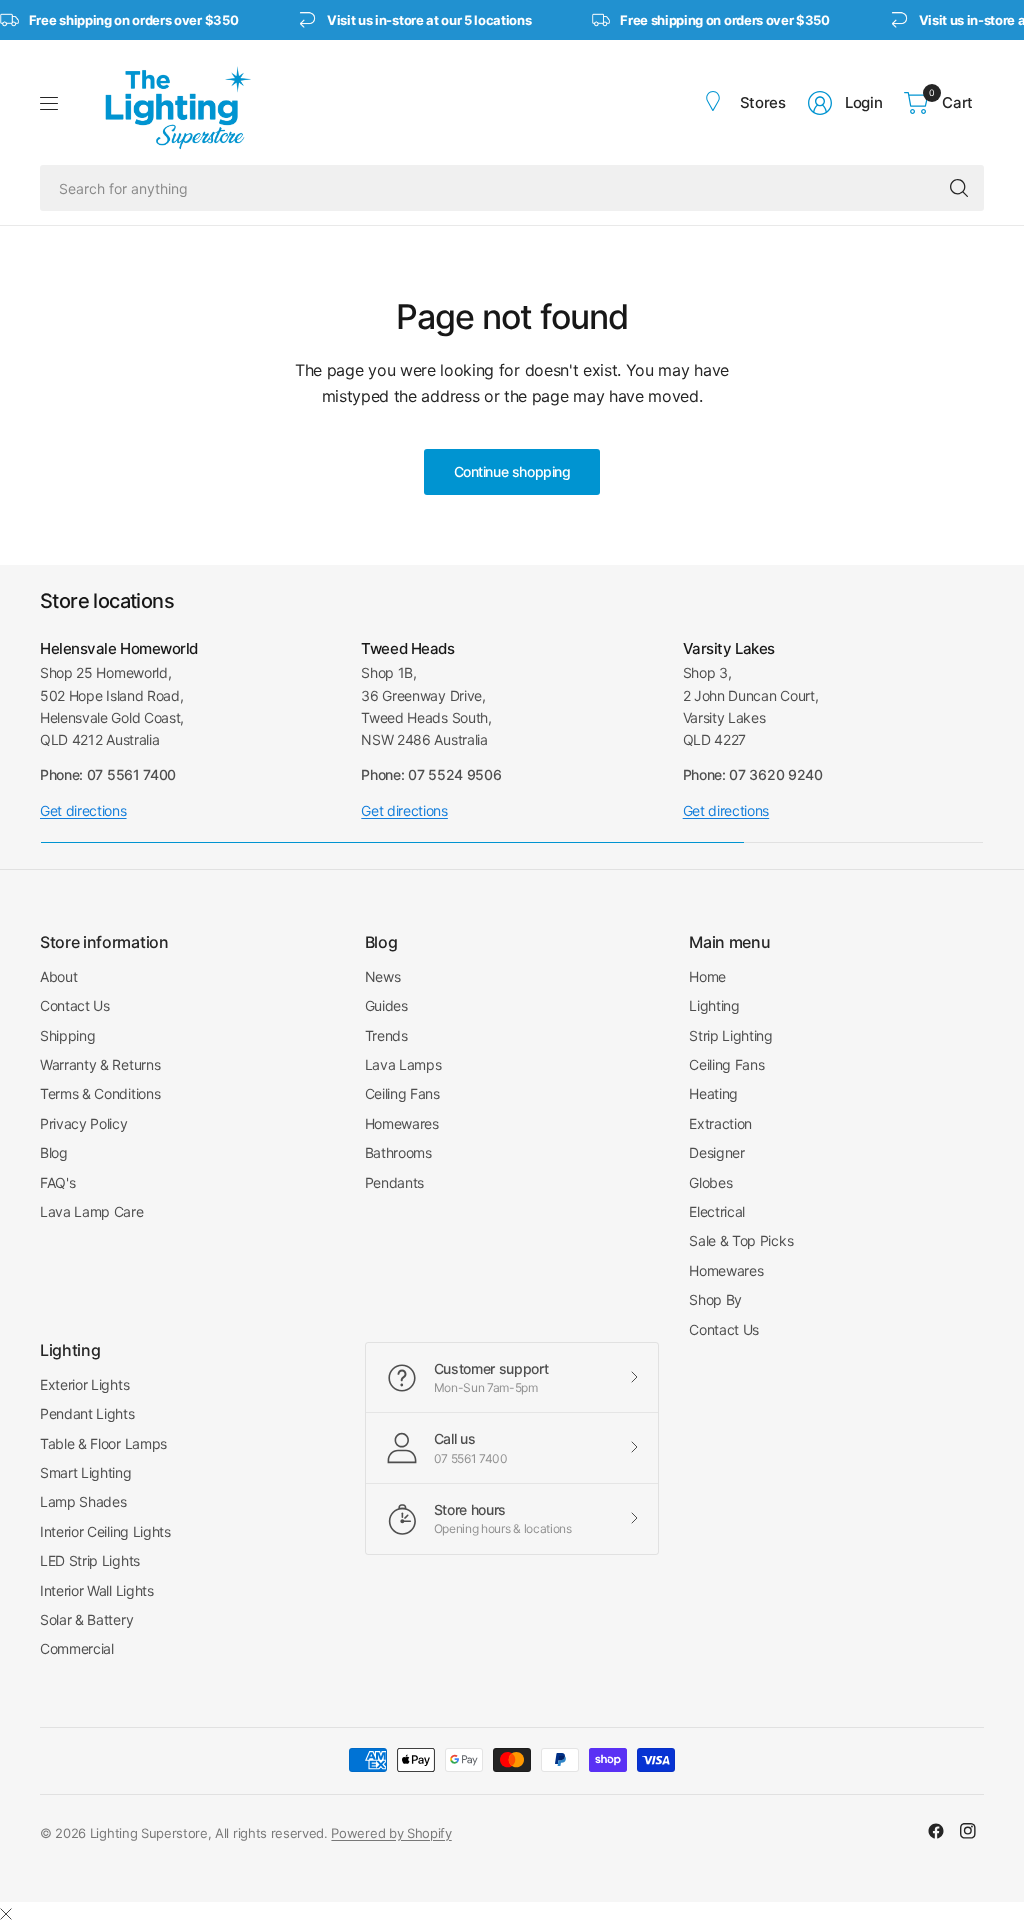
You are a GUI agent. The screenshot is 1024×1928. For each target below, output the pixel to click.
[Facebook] (936, 1831)
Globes (710, 1182)
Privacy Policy (84, 1123)
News (383, 976)
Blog (54, 1152)
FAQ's (57, 1182)
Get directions (83, 810)
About (58, 976)
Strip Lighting (731, 1035)
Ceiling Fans (402, 1093)
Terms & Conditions (100, 1093)
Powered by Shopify (391, 1833)
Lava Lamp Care (92, 1211)
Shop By (715, 1299)
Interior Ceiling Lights (105, 1531)
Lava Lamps (403, 1064)
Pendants (394, 1182)
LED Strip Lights (90, 1560)
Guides (386, 1005)
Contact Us (75, 1005)
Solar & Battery (86, 1619)
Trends (386, 1035)
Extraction (720, 1123)
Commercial (77, 1648)
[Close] (6, 1914)
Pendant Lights (87, 1413)
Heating (713, 1093)
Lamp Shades (83, 1501)
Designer (716, 1152)
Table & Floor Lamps (103, 1443)
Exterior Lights (84, 1384)
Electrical (717, 1211)
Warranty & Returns (100, 1064)
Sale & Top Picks (741, 1240)
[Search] (959, 188)
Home (707, 976)
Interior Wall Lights (97, 1590)
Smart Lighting (86, 1472)
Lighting (714, 1005)
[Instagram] (968, 1831)
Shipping (67, 1035)
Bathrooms (398, 1152)
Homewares (402, 1123)
